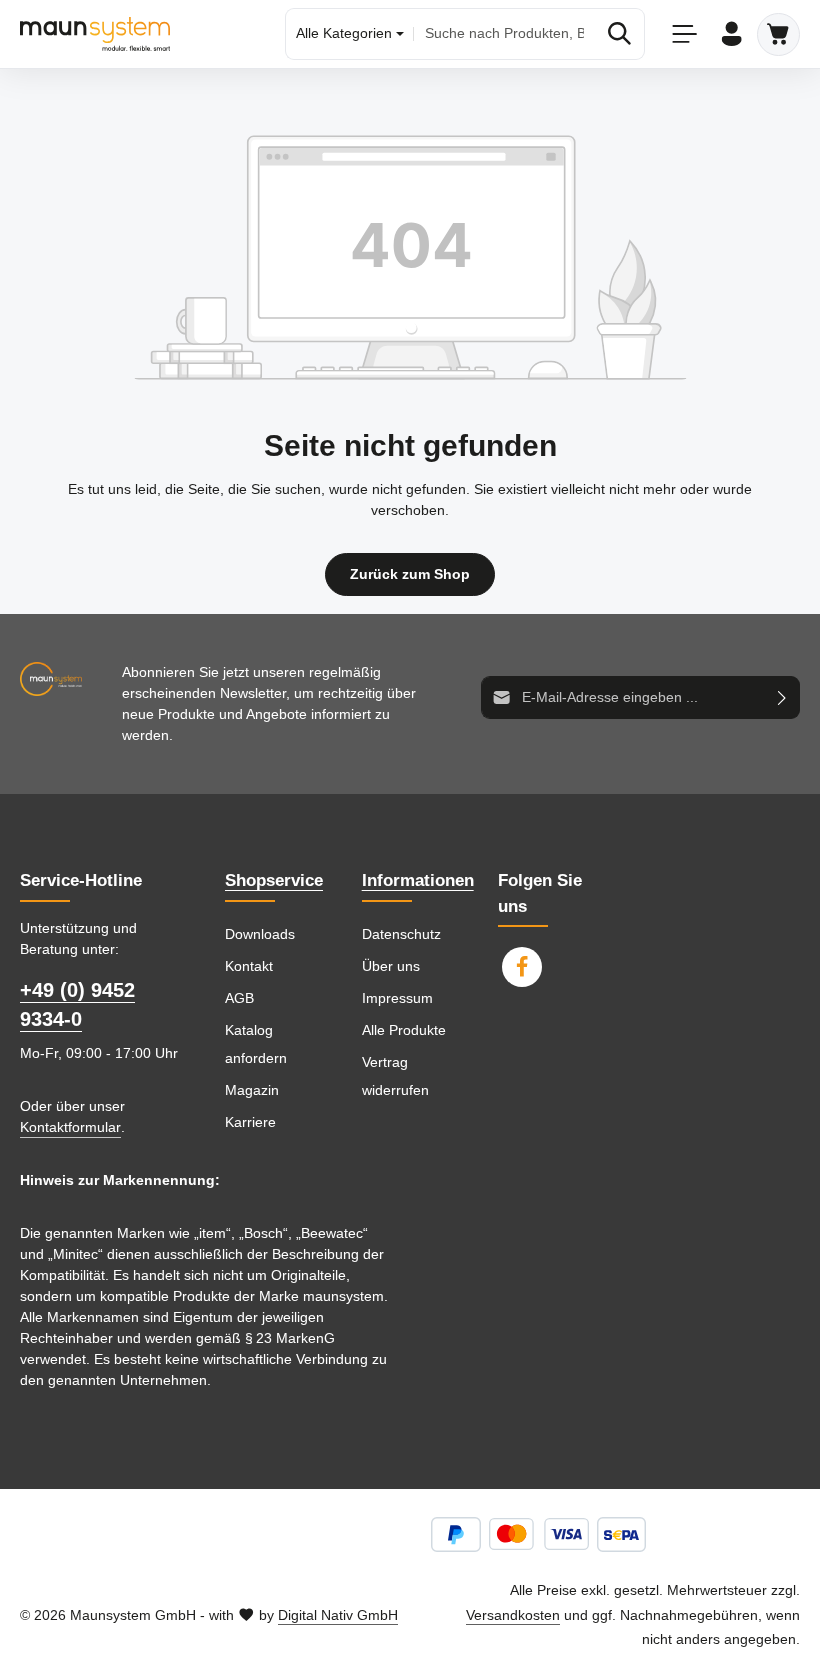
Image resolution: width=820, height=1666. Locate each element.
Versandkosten (513, 1615)
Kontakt (249, 966)
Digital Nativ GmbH (338, 1615)
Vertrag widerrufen (395, 1076)
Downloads (260, 934)
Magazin (252, 1090)
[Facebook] (522, 967)
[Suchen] (620, 33)
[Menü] (684, 34)
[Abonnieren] (782, 697)
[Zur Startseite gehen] (95, 34)
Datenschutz (401, 934)
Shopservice (274, 880)
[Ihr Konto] (731, 34)
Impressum (397, 998)
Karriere (250, 1122)
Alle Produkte (404, 1030)
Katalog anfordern (256, 1044)
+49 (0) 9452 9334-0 (77, 1005)
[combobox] (504, 33)
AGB (239, 998)
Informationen (418, 880)
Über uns (391, 966)
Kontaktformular (70, 1127)
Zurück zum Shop (410, 574)
